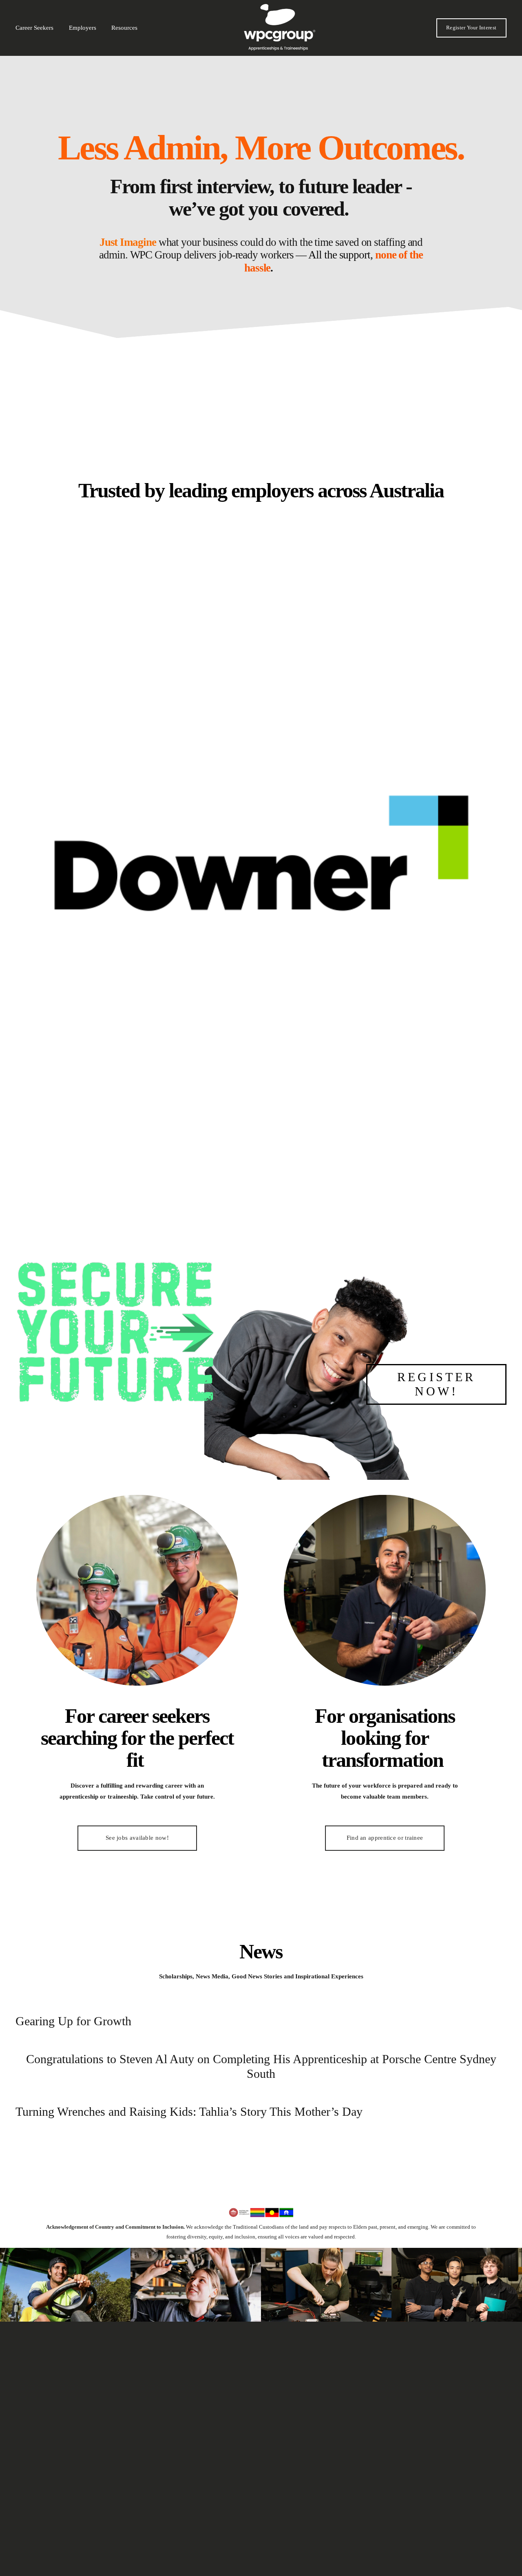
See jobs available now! (137, 1838)
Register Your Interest (471, 28)
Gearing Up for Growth (73, 2021)
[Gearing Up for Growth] (73, 2004)
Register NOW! (436, 1384)
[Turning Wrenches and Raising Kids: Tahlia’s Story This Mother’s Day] (189, 2095)
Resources (124, 28)
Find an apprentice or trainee (385, 1838)
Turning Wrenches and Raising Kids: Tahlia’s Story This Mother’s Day (189, 2111)
